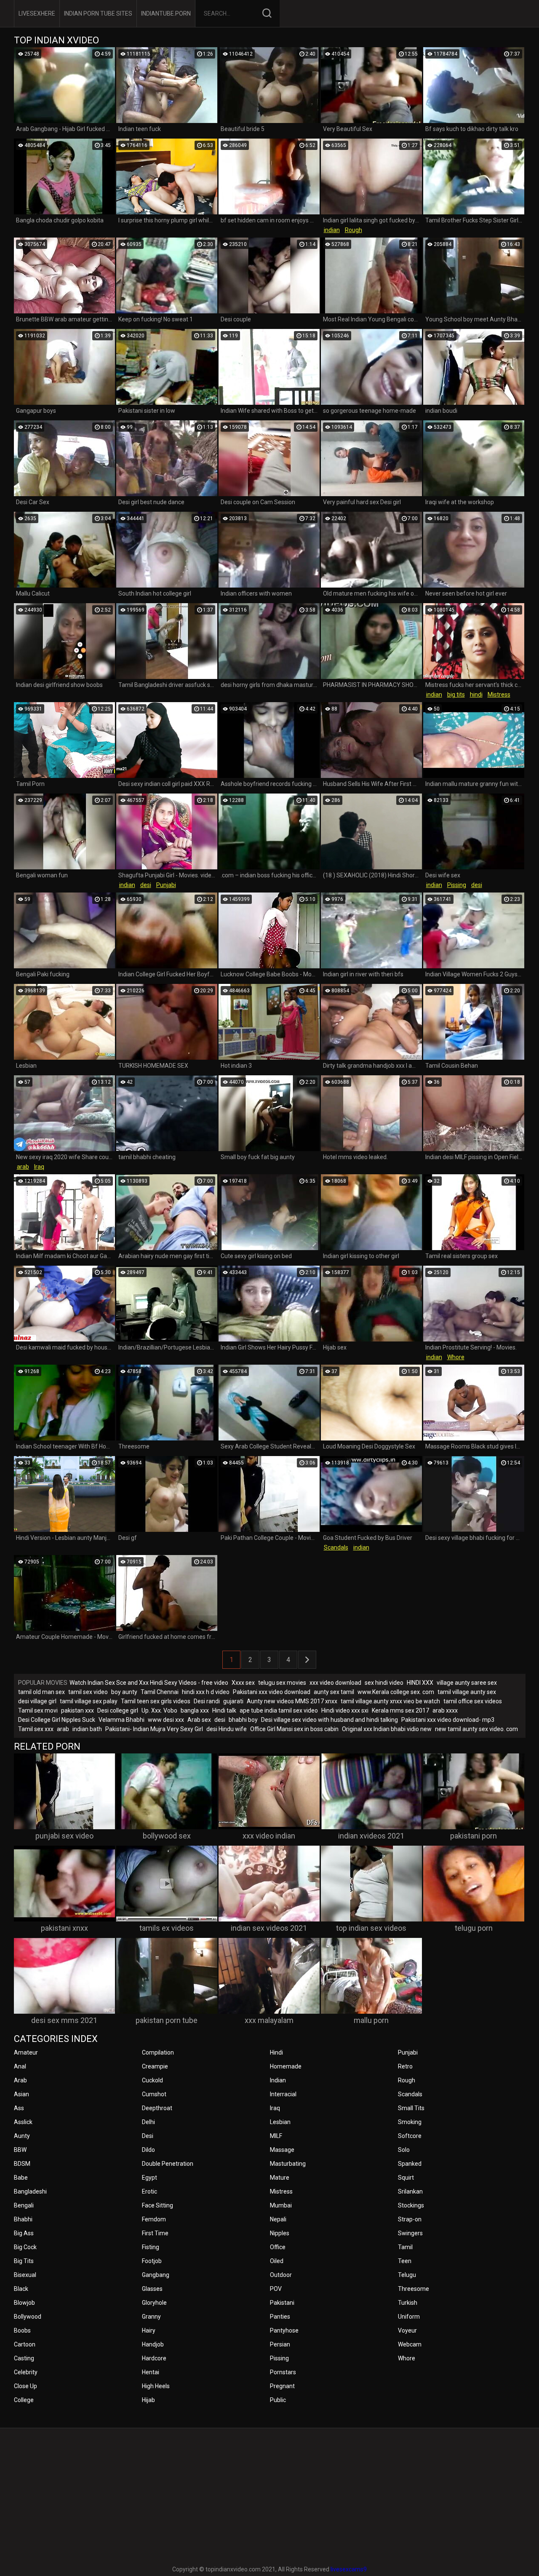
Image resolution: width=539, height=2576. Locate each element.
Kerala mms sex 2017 (400, 1710)
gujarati (233, 1701)
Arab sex (199, 1720)
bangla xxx (195, 1710)
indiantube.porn (166, 13)
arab (23, 1167)
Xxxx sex (243, 1683)
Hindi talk (224, 1710)
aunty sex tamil (334, 1692)
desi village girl (37, 1701)
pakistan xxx (77, 1710)
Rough (354, 230)
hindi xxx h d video (206, 1692)
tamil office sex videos (473, 1701)
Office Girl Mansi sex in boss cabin (294, 1729)
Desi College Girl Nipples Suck (57, 1720)
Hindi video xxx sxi (345, 1710)
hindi (476, 695)
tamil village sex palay (89, 1701)
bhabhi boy (243, 1720)
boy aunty (124, 1692)
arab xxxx (445, 1710)
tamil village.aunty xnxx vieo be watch (390, 1701)
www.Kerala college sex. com (396, 1692)
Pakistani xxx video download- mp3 (448, 1720)
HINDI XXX (420, 1683)
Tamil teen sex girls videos (156, 1701)
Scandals (336, 1547)
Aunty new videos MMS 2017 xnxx (292, 1701)
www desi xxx (166, 1720)
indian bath (87, 1729)
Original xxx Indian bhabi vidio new (387, 1729)
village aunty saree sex (467, 1683)
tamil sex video (88, 1692)
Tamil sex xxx (36, 1729)
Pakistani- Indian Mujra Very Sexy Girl (154, 1729)
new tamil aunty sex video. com (476, 1729)
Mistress (499, 695)
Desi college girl (118, 1710)
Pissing (457, 885)
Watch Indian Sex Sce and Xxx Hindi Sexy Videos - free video (149, 1683)
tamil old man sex (41, 1692)
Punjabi (166, 885)
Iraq (39, 1167)
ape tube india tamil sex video (279, 1710)
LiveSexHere (37, 13)
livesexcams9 (349, 2569)
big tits (456, 695)
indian (332, 230)
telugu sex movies (282, 1683)
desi (146, 885)
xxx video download (335, 1683)
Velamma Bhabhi (121, 1720)
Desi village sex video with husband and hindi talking (330, 1720)
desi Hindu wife (227, 1729)
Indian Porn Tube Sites (98, 13)
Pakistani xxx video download (272, 1692)
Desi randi (207, 1701)
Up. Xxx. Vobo (159, 1710)
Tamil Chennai (160, 1692)
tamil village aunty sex (467, 1692)
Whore (456, 1357)
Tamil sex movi (38, 1710)
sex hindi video (384, 1683)
